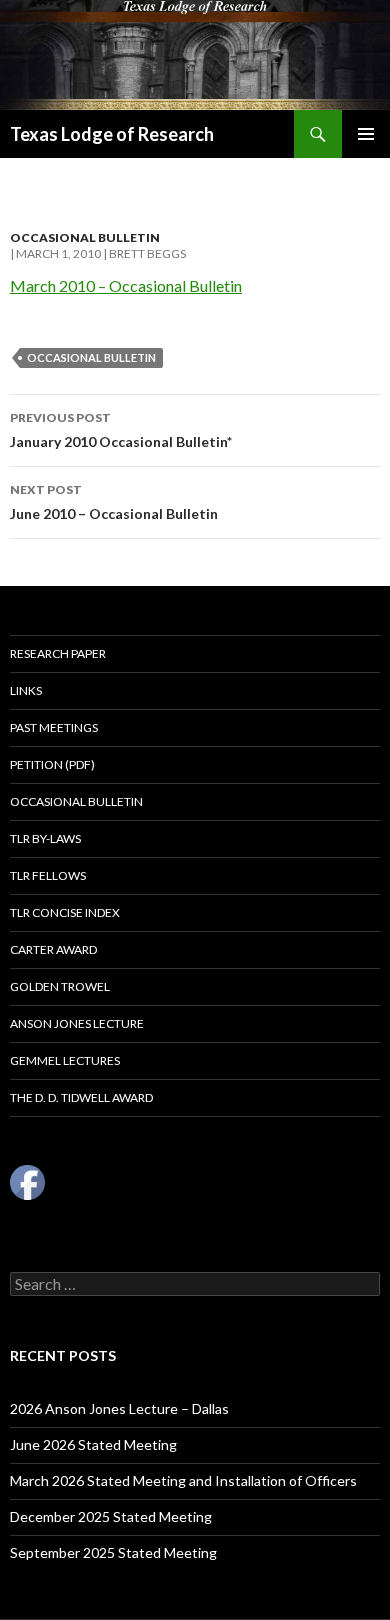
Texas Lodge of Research (112, 134)
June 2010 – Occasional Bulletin (114, 502)
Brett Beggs (147, 253)
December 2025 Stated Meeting (111, 1516)
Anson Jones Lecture (77, 1023)
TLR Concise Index (65, 912)
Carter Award (53, 949)
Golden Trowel (60, 986)
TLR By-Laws (45, 838)
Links (26, 690)
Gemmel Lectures (65, 1060)
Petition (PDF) (52, 764)
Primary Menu (366, 134)
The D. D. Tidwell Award (81, 1097)
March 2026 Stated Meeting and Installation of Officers (183, 1480)
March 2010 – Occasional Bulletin (126, 285)
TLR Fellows (48, 875)
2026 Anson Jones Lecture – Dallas (119, 1408)
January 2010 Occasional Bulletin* (121, 430)
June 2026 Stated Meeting (93, 1444)
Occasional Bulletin (85, 237)
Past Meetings (54, 727)
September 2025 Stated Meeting (113, 1552)
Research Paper (58, 653)
